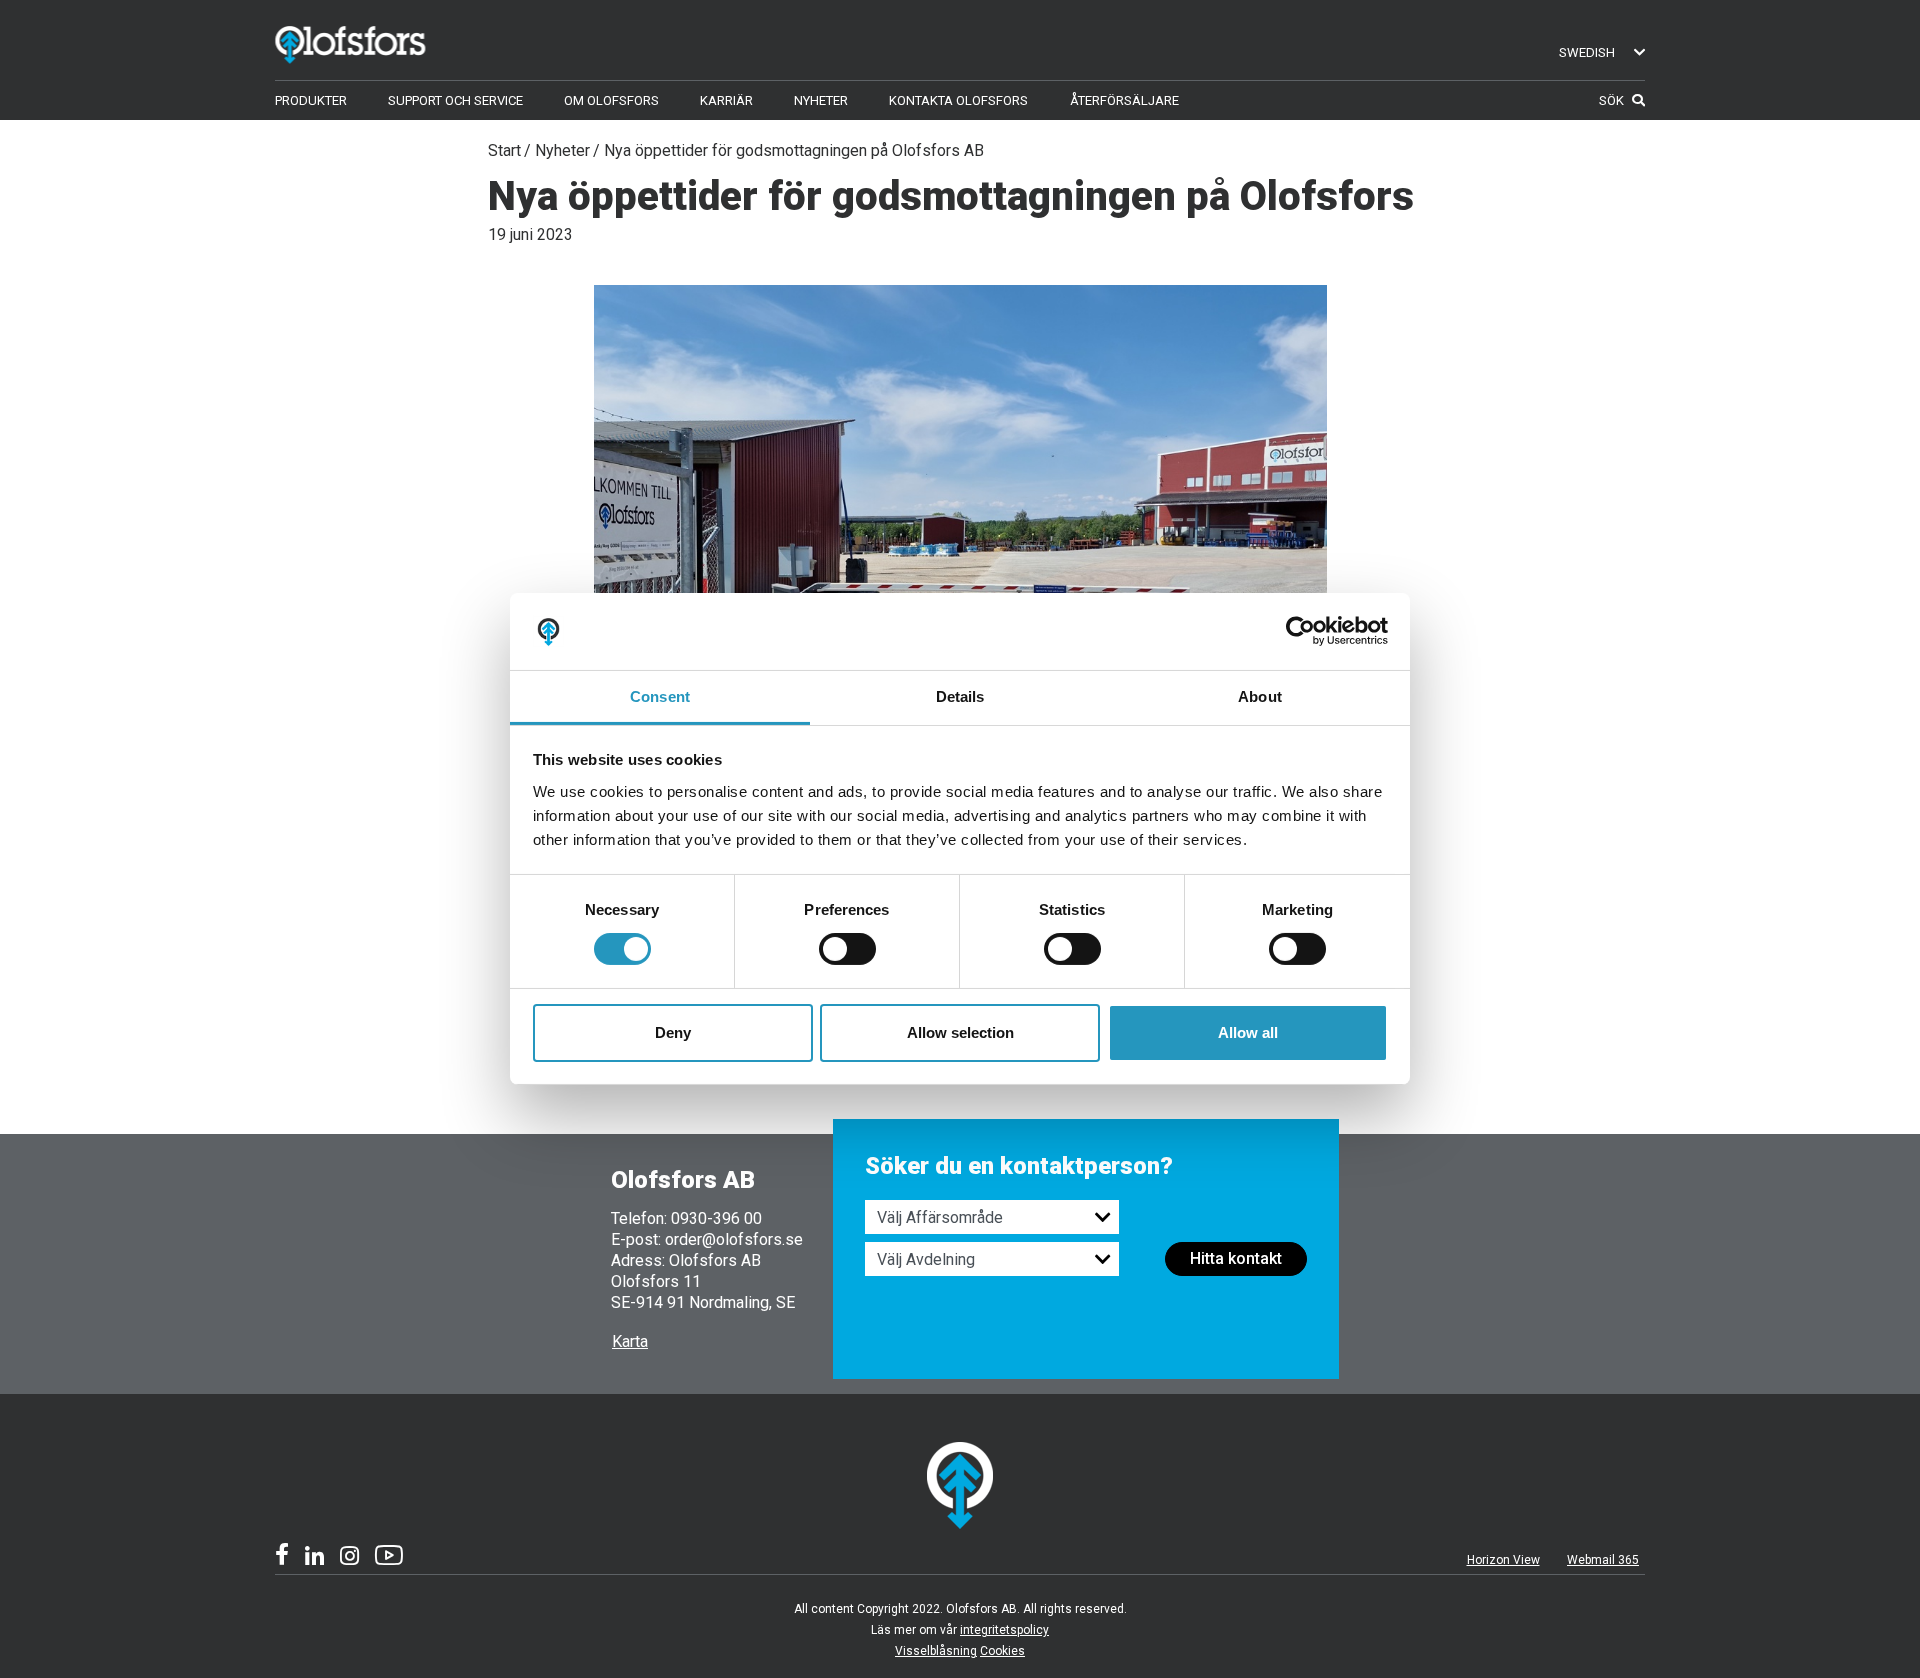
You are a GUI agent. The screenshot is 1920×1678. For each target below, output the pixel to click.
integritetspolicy (1004, 1630)
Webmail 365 (1603, 1560)
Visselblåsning (936, 1651)
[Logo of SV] (379, 40)
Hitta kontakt (1236, 1258)
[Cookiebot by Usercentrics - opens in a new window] (1300, 631)
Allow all (1248, 1032)
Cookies (1002, 1651)
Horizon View (1503, 1560)
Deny (673, 1032)
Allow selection (960, 1032)
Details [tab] (960, 696)
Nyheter (562, 150)
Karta (630, 1341)
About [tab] (1260, 696)
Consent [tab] (660, 696)
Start (504, 150)
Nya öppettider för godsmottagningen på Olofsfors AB (794, 150)
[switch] (847, 949)
